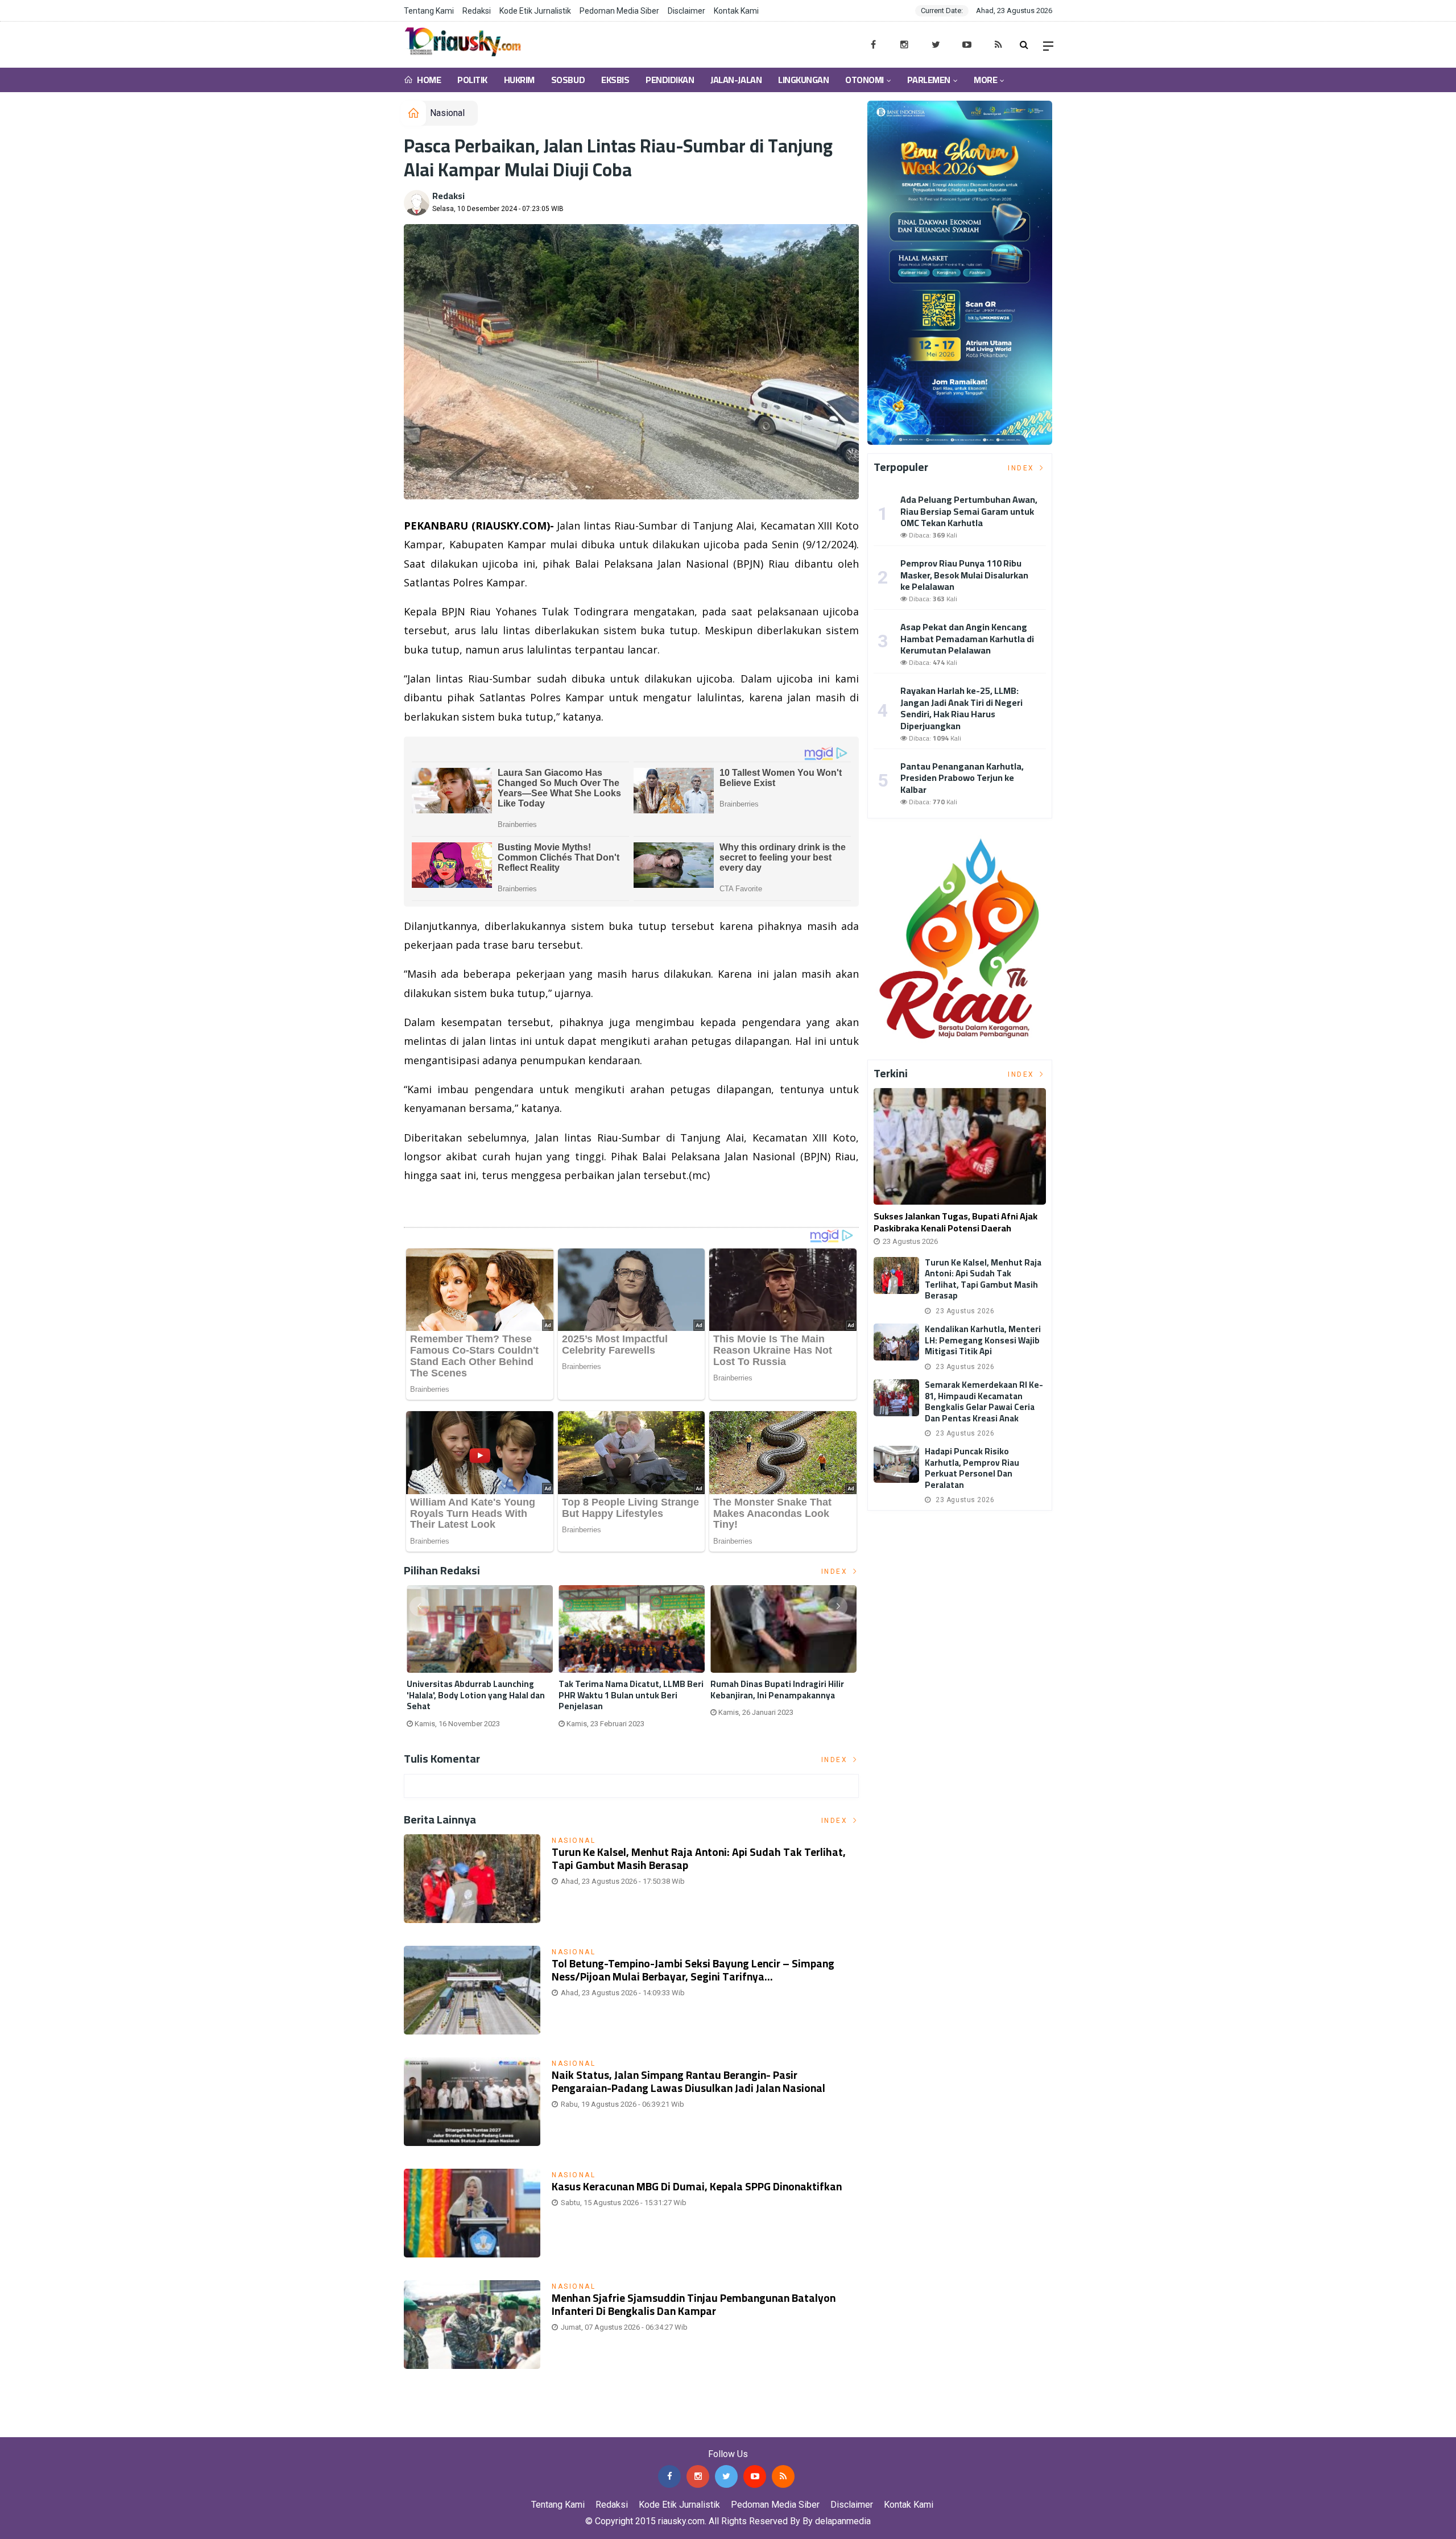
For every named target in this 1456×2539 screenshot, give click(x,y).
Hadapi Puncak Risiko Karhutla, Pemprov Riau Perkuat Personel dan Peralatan (972, 1468)
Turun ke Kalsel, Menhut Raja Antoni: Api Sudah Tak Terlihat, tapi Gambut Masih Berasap (699, 1858)
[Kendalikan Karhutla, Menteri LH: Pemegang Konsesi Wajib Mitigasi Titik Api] (896, 1342)
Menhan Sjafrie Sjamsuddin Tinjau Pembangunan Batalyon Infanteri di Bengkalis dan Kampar (694, 2304)
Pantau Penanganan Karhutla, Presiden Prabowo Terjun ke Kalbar (962, 778)
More (985, 80)
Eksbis (615, 80)
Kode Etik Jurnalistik (535, 11)
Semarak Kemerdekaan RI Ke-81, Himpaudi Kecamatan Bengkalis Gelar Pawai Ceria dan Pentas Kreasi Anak (984, 1401)
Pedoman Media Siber (619, 11)
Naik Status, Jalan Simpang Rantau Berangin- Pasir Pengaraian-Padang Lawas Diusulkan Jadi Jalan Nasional (688, 2081)
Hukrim (519, 80)
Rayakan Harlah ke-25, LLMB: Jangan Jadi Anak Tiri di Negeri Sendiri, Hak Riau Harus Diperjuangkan (961, 708)
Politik (472, 80)
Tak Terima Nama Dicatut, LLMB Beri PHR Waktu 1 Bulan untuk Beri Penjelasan (631, 1695)
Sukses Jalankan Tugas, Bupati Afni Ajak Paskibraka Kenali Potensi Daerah (955, 1222)
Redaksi (477, 11)
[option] (480, 1661)
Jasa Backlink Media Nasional (143, 2428)
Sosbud (568, 80)
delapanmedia (843, 2521)
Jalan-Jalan (736, 80)
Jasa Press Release (41, 2428)
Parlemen (928, 80)
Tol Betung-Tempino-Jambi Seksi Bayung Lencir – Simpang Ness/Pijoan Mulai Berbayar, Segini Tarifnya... (693, 1970)
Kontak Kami (736, 11)
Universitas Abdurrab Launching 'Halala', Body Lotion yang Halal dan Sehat (476, 1695)
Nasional (447, 113)
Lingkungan (803, 80)
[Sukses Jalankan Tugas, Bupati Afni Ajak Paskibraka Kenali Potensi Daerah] (960, 1146)
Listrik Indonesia (443, 1204)
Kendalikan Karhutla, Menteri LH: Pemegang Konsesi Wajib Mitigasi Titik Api (983, 1340)
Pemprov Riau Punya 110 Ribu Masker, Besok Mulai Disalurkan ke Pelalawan (964, 575)
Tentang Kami (429, 11)
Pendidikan (670, 80)
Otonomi (864, 80)
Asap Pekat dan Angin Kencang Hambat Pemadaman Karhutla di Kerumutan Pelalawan (967, 639)
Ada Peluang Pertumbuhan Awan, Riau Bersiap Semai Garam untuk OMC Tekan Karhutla (969, 511)
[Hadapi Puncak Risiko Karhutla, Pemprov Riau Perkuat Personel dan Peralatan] (896, 1464)
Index (836, 1572)
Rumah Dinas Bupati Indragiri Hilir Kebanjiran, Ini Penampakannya (777, 1690)
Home (428, 80)
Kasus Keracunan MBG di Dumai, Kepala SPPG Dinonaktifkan (697, 2186)
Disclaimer (686, 11)
